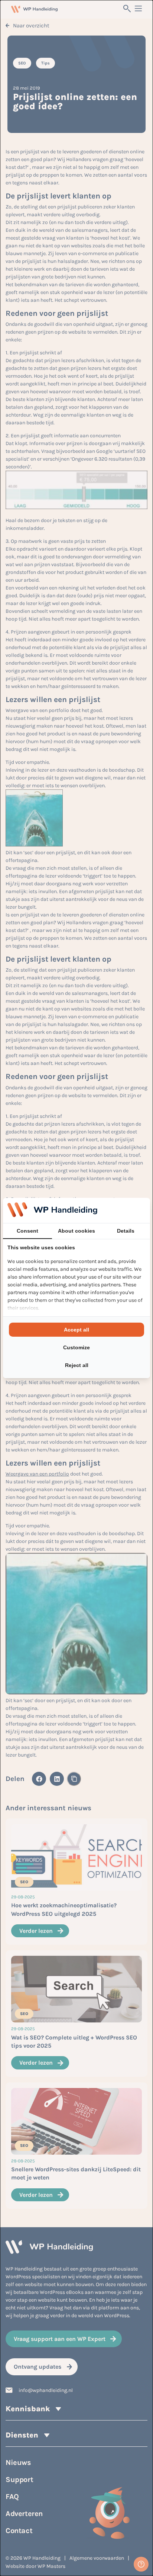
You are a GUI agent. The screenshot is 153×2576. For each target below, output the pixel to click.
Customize (76, 1347)
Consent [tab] (27, 1231)
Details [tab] (126, 1231)
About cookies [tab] (76, 1231)
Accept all (76, 1330)
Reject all (77, 1365)
